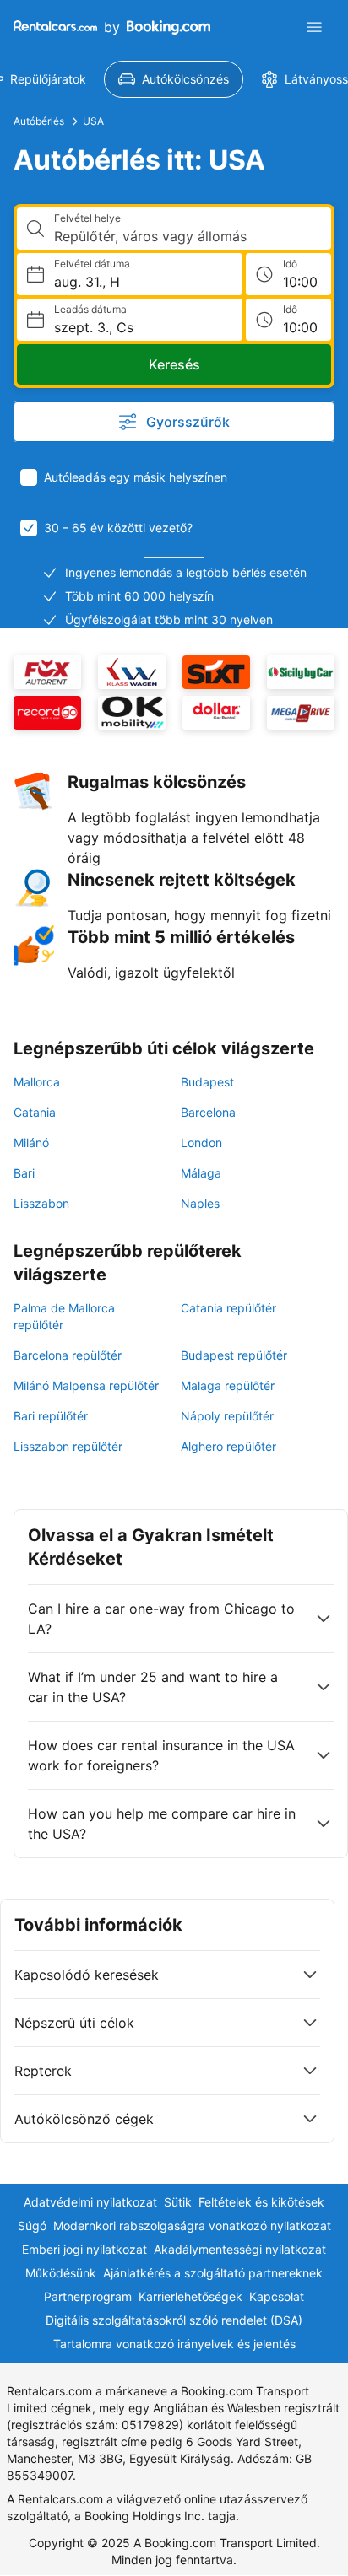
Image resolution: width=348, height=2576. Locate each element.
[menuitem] (174, 79)
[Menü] (314, 27)
